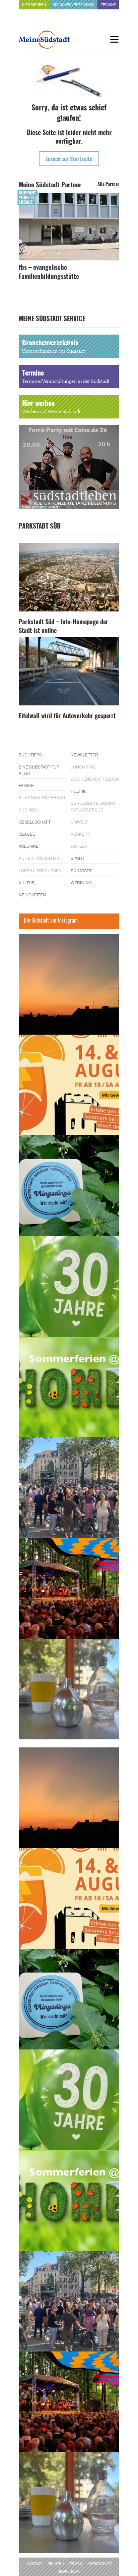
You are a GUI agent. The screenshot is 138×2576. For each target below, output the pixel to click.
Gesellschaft (35, 822)
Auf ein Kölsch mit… (41, 858)
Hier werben (34, 5)
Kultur (27, 882)
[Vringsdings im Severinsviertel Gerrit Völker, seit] (69, 1186)
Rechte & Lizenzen (65, 2564)
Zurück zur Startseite (69, 159)
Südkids (28, 810)
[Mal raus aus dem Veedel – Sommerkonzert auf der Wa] (69, 1588)
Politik (78, 791)
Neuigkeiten (32, 895)
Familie (26, 785)
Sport (78, 858)
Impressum (69, 2571)
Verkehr (81, 834)
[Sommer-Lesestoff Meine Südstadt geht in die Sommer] (69, 984)
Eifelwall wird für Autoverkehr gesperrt (67, 716)
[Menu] (114, 39)
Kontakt (34, 2564)
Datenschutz (100, 2564)
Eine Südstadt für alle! (39, 770)
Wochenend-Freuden (95, 779)
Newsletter (84, 755)
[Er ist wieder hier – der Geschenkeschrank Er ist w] (69, 1689)
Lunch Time (83, 767)
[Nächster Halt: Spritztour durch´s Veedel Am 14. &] (69, 1085)
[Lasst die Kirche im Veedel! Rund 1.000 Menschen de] (69, 1488)
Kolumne (29, 846)
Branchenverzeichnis (73, 5)
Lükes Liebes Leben (40, 870)
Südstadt (81, 870)
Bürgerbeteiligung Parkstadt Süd (93, 806)
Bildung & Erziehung (42, 797)
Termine (108, 5)
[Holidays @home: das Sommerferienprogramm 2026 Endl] (69, 1387)
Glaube (27, 834)
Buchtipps (30, 755)
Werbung (81, 882)
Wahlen (79, 846)
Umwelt (79, 822)
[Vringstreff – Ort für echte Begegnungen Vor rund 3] (69, 1286)
